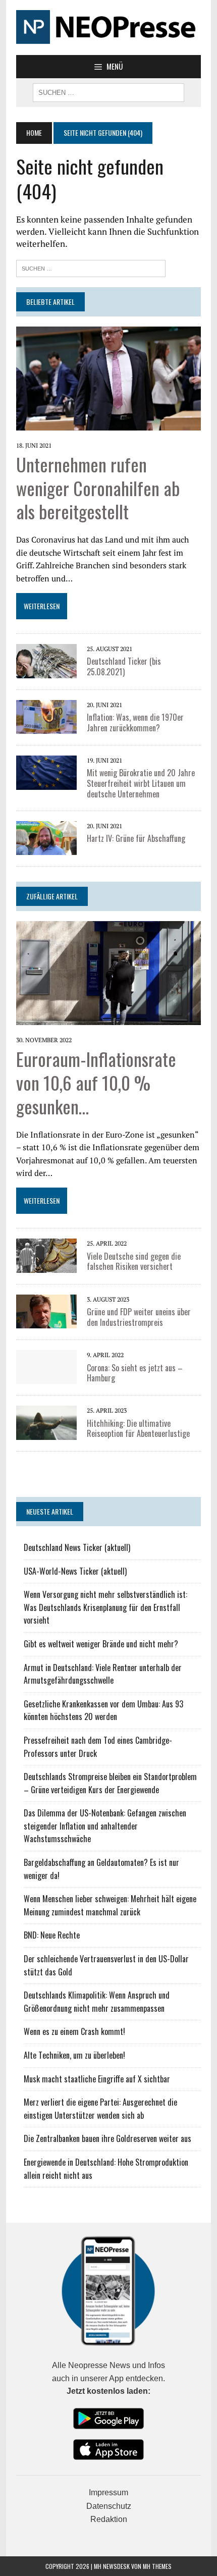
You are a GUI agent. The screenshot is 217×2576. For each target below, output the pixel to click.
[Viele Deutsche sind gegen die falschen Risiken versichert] (46, 1266)
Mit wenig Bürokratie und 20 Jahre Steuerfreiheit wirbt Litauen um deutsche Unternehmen (141, 783)
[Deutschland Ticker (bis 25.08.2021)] (46, 671)
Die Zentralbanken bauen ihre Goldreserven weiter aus (107, 2138)
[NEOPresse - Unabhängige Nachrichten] (108, 28)
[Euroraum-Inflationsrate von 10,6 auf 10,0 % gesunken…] (108, 1018)
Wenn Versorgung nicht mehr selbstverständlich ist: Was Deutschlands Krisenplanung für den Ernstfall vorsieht (105, 1607)
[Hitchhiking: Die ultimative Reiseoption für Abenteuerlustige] (46, 1433)
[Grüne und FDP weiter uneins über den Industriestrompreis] (46, 1322)
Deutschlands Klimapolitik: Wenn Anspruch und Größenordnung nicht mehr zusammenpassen (97, 2002)
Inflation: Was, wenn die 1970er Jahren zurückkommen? (135, 722)
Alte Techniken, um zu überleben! (74, 2055)
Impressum (108, 2492)
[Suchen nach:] (91, 267)
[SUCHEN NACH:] (108, 91)
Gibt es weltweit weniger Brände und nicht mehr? (101, 1644)
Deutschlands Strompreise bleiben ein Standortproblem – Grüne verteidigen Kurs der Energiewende (110, 1783)
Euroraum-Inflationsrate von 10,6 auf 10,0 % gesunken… (96, 1082)
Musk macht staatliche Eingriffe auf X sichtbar (97, 2079)
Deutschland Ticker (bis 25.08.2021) (124, 666)
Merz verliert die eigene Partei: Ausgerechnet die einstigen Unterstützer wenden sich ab (100, 2109)
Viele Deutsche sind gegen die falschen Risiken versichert (134, 1262)
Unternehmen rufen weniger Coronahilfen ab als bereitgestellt (98, 488)
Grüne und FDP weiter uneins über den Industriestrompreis (139, 1317)
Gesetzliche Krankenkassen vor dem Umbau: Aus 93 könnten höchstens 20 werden (103, 1710)
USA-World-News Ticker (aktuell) (75, 1571)
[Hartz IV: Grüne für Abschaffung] (46, 848)
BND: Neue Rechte (52, 1935)
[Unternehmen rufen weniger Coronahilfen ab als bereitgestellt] (108, 423)
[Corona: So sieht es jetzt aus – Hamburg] (46, 1377)
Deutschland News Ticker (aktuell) (77, 1547)
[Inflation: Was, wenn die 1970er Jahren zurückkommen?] (46, 727)
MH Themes (157, 2566)
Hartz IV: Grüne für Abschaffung (136, 838)
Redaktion (109, 2519)
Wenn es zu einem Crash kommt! (74, 2031)
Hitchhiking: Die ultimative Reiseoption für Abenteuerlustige (138, 1429)
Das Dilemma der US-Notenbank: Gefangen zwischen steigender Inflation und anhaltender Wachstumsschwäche (105, 1826)
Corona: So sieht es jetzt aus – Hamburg (135, 1373)
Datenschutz (109, 2506)
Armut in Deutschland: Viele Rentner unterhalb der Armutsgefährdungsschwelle (103, 1674)
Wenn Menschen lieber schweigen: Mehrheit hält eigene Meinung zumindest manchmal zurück (110, 1905)
